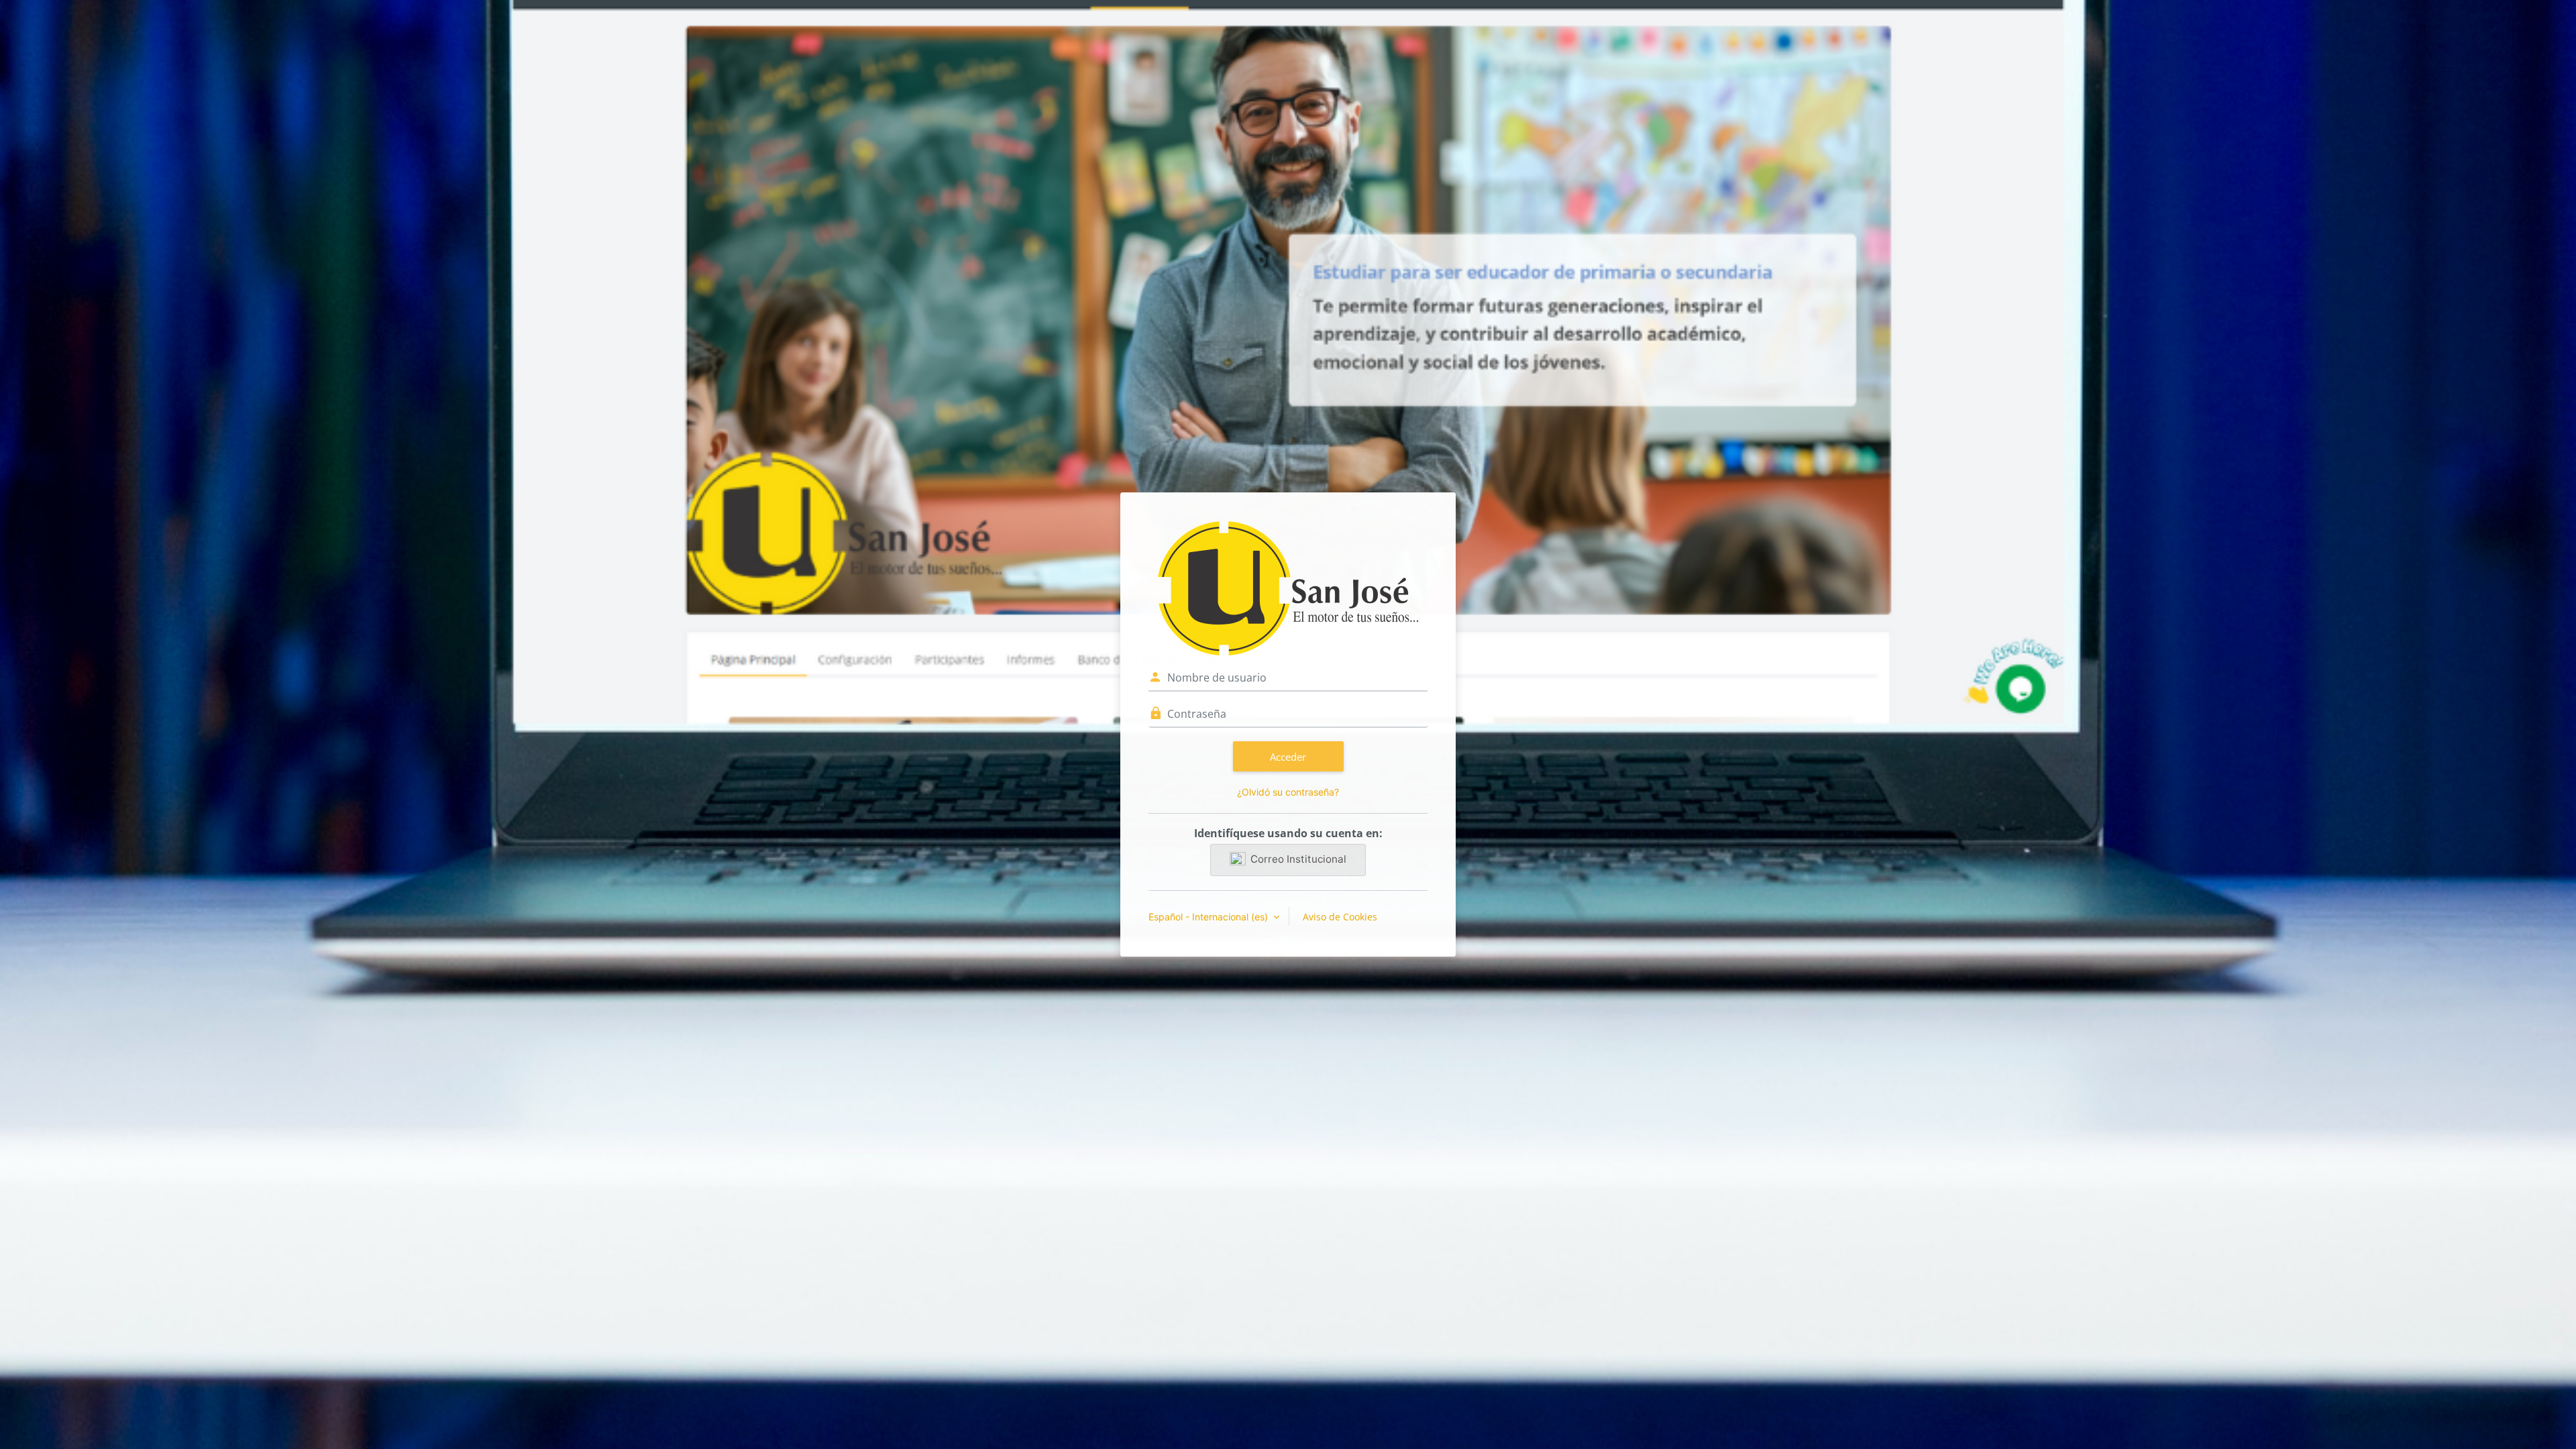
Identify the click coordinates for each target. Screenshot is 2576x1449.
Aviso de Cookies (1340, 917)
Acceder (1288, 757)
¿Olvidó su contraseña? (1288, 792)
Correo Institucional (1298, 859)
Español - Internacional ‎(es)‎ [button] (1210, 917)
